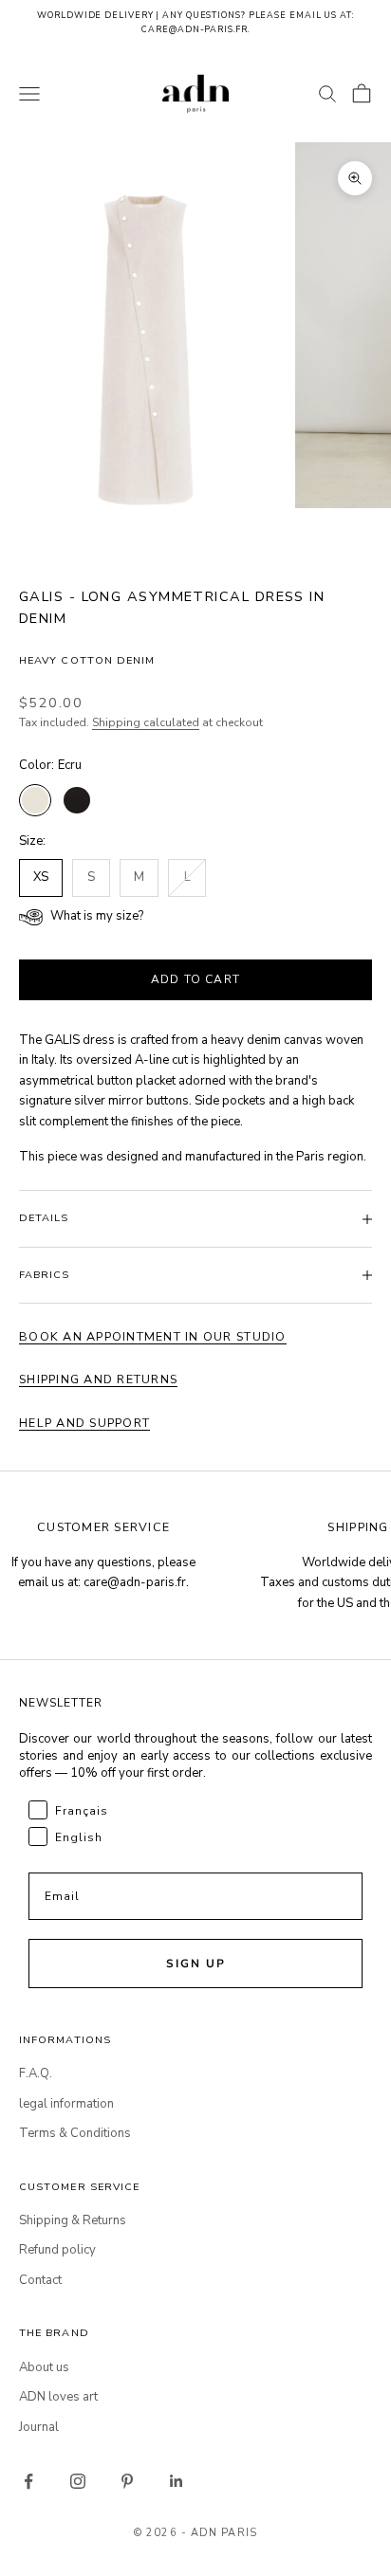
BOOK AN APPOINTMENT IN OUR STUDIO (153, 1336)
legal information (66, 2104)
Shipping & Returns (73, 2220)
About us (44, 2367)
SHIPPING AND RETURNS (98, 1379)
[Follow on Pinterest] (127, 2481)
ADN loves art (58, 2397)
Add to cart (195, 979)
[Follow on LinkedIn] (177, 2481)
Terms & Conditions (75, 2133)
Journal (39, 2427)
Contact (40, 2280)
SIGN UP (196, 1964)
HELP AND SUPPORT (84, 1423)
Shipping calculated (146, 722)
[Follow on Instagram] (78, 2481)
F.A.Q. (36, 2074)
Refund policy (57, 2250)
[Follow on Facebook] (28, 2481)
